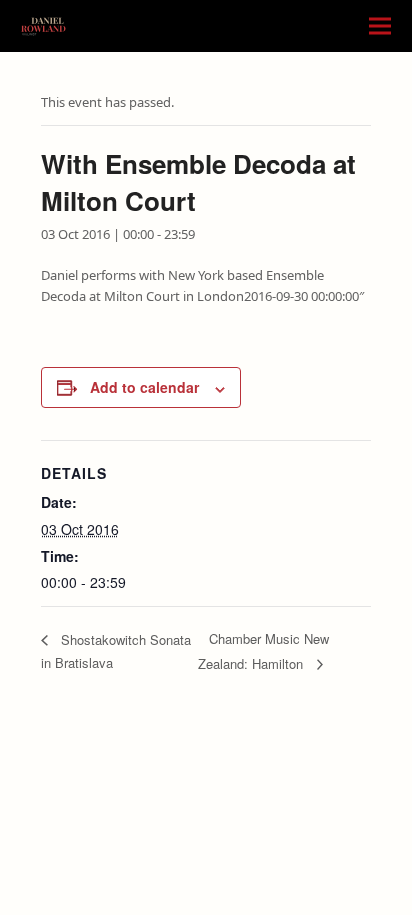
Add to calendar (144, 387)
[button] (380, 26)
